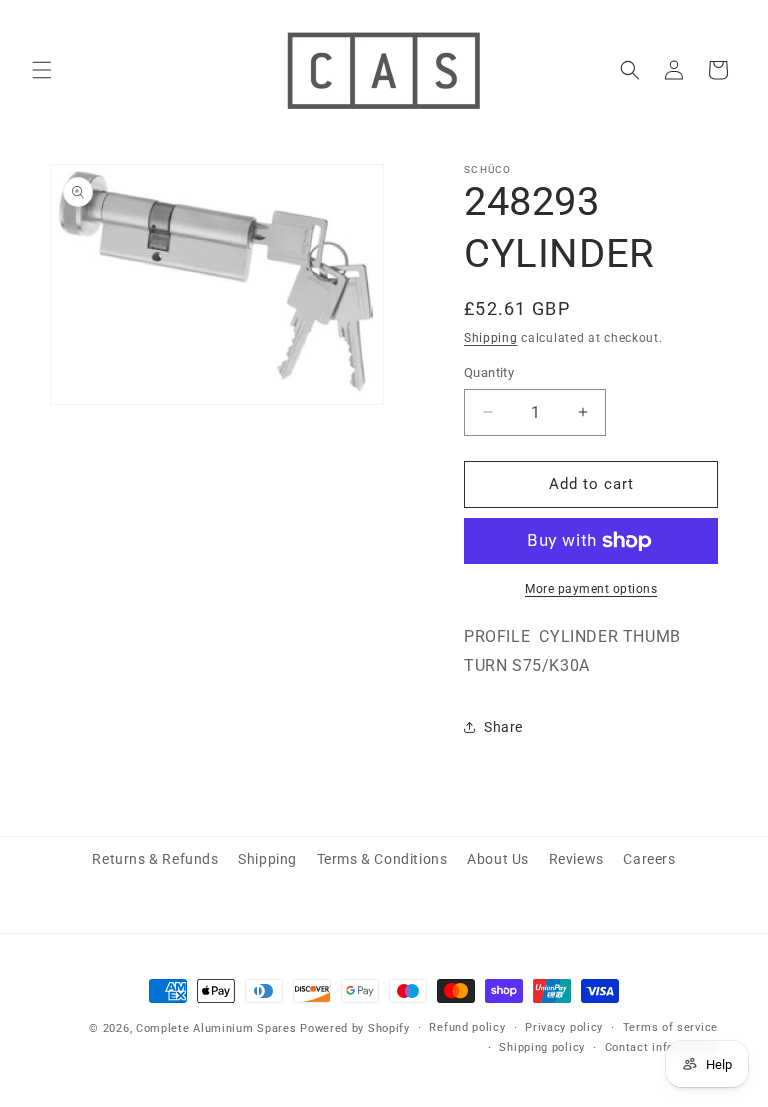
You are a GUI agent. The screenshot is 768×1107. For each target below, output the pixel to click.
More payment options (591, 589)
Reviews (576, 859)
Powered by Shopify (355, 1028)
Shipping (491, 338)
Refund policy (467, 1027)
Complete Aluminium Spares (216, 1028)
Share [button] (503, 727)
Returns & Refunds (155, 859)
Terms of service (670, 1027)
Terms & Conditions (382, 859)
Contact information (661, 1047)
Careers (649, 859)
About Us (498, 859)
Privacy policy (564, 1027)
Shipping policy (542, 1047)
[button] (42, 70)
